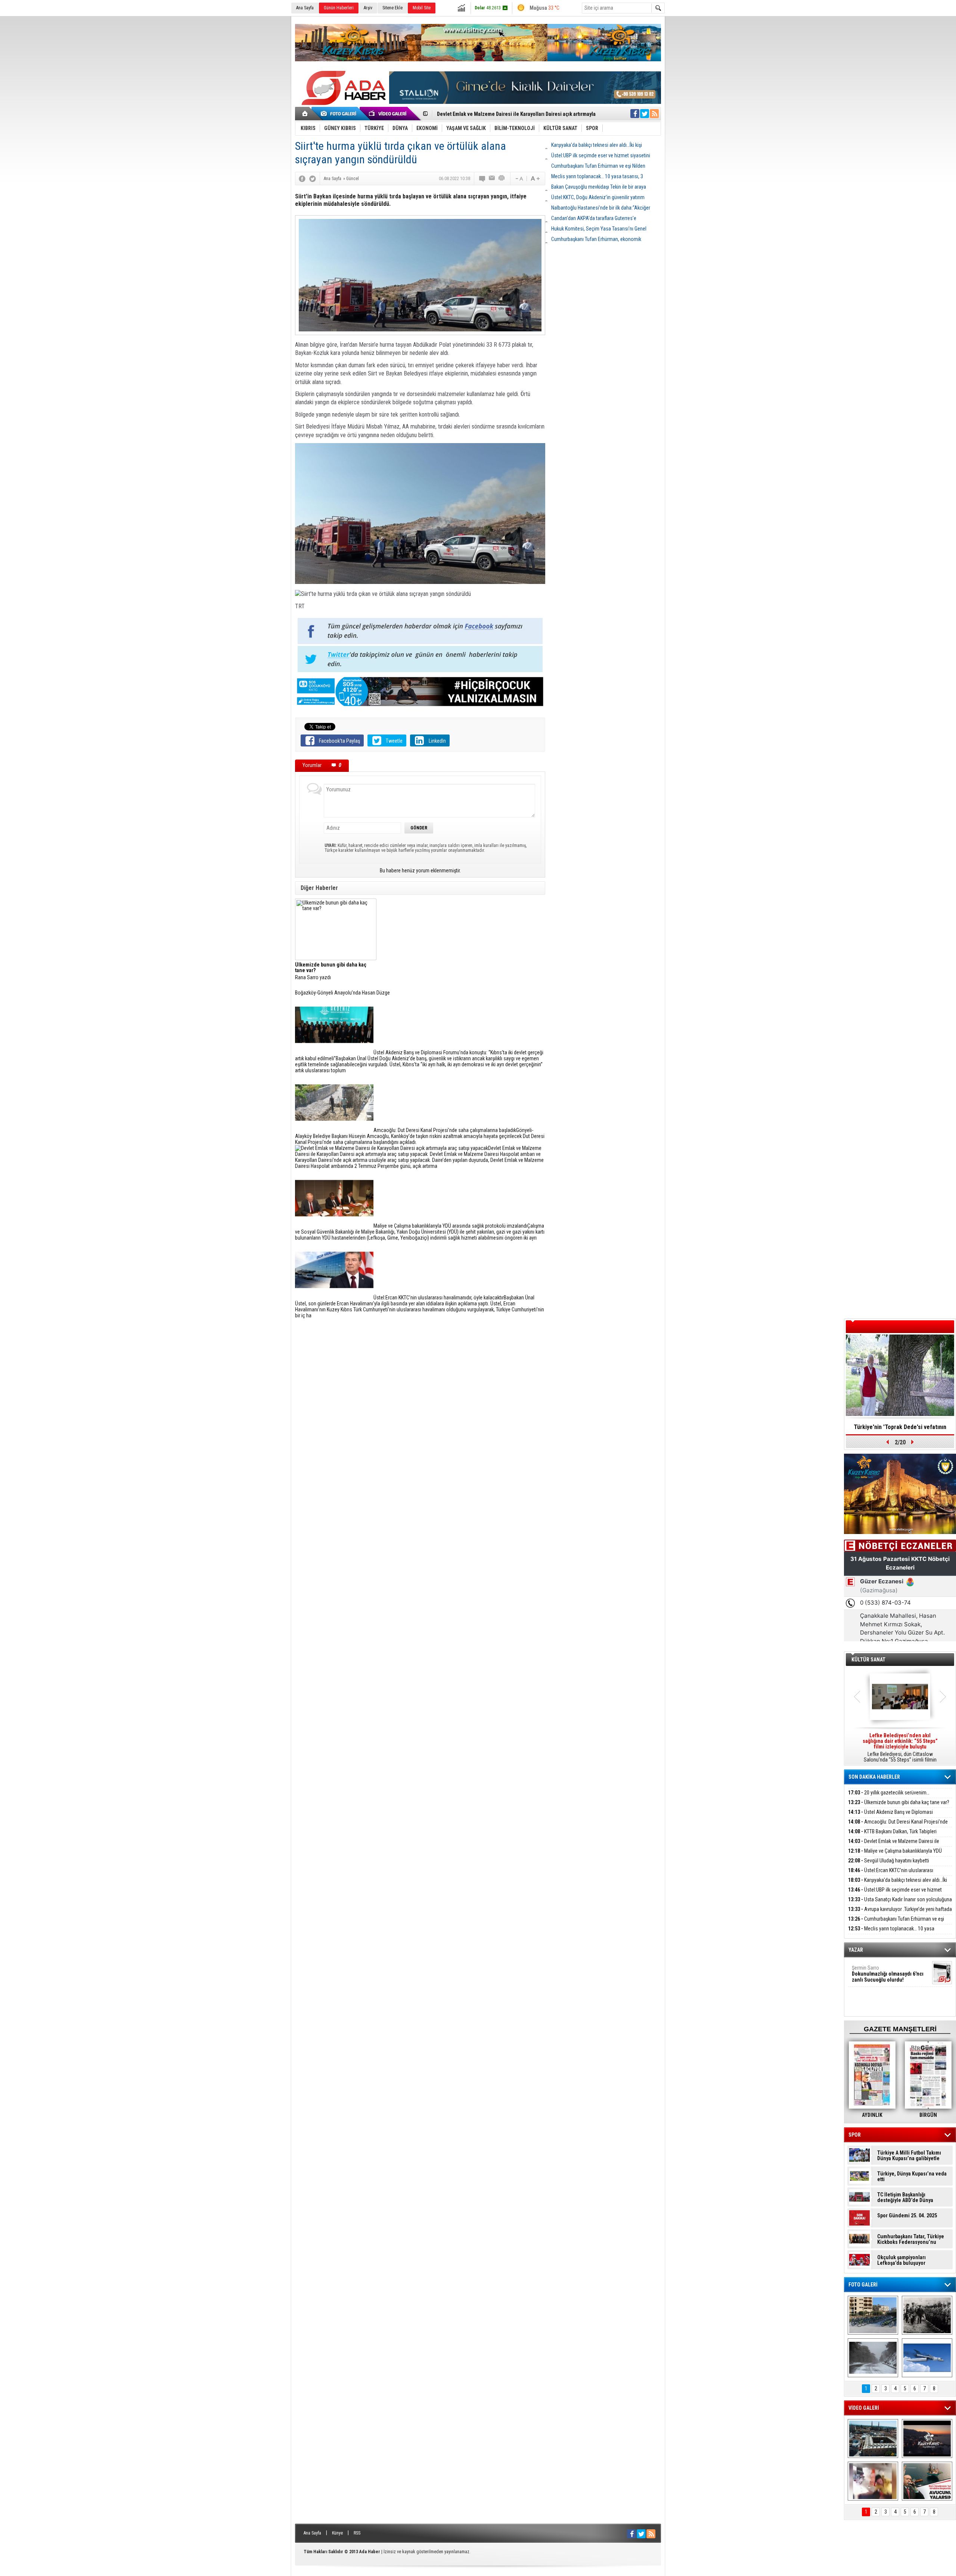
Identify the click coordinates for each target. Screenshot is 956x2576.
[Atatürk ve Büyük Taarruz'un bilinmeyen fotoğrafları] (927, 2315)
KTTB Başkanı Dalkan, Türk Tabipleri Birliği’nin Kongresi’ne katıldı (892, 1836)
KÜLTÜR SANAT (868, 1660)
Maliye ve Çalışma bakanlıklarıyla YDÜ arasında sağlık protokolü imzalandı (895, 1855)
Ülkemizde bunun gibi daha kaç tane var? (899, 1802)
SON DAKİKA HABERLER (874, 1777)
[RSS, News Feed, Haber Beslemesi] (654, 114)
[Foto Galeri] (340, 114)
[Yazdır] (502, 179)
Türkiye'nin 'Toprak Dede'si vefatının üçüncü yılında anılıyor (900, 1429)
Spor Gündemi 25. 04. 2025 (907, 2216)
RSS (357, 2533)
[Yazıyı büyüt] (535, 179)
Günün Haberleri (339, 8)
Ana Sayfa (305, 8)
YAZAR (856, 1950)
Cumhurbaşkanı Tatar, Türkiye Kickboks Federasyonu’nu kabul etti (911, 2239)
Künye (337, 2533)
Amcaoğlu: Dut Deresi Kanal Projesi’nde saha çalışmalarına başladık (898, 1826)
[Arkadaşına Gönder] (492, 179)
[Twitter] (313, 179)
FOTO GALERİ (863, 2285)
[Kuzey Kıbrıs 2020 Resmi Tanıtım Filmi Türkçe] (927, 2439)
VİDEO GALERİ (864, 2408)
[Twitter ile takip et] (645, 114)
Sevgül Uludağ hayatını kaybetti (889, 1861)
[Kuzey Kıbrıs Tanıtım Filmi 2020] (873, 2439)
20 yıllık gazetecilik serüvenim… (889, 1793)
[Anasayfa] (305, 114)
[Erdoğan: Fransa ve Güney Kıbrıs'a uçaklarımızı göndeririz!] (927, 2481)
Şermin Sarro (888, 1974)
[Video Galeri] (388, 114)
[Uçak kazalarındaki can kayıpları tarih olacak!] (927, 2358)
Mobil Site (422, 8)
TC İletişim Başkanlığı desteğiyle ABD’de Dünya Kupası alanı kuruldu (905, 2198)
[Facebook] (302, 179)
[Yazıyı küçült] (519, 179)
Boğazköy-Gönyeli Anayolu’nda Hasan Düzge (342, 993)
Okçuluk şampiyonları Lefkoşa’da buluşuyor (901, 2260)
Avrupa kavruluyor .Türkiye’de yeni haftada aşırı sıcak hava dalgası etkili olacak (900, 1913)
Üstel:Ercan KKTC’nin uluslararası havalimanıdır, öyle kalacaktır (891, 1875)
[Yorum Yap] (482, 179)
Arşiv (368, 8)
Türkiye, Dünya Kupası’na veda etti (912, 2177)
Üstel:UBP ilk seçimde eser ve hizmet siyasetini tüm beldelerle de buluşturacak (895, 1894)
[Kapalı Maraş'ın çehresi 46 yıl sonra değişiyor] (873, 2315)
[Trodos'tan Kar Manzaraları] (873, 2358)
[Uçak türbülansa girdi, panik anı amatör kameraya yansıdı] (873, 2481)
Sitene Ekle (392, 8)
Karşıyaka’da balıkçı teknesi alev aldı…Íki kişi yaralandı (898, 1884)
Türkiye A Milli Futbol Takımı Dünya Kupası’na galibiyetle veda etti (909, 2156)
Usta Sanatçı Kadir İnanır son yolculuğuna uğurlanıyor (900, 1904)
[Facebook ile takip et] (635, 114)
